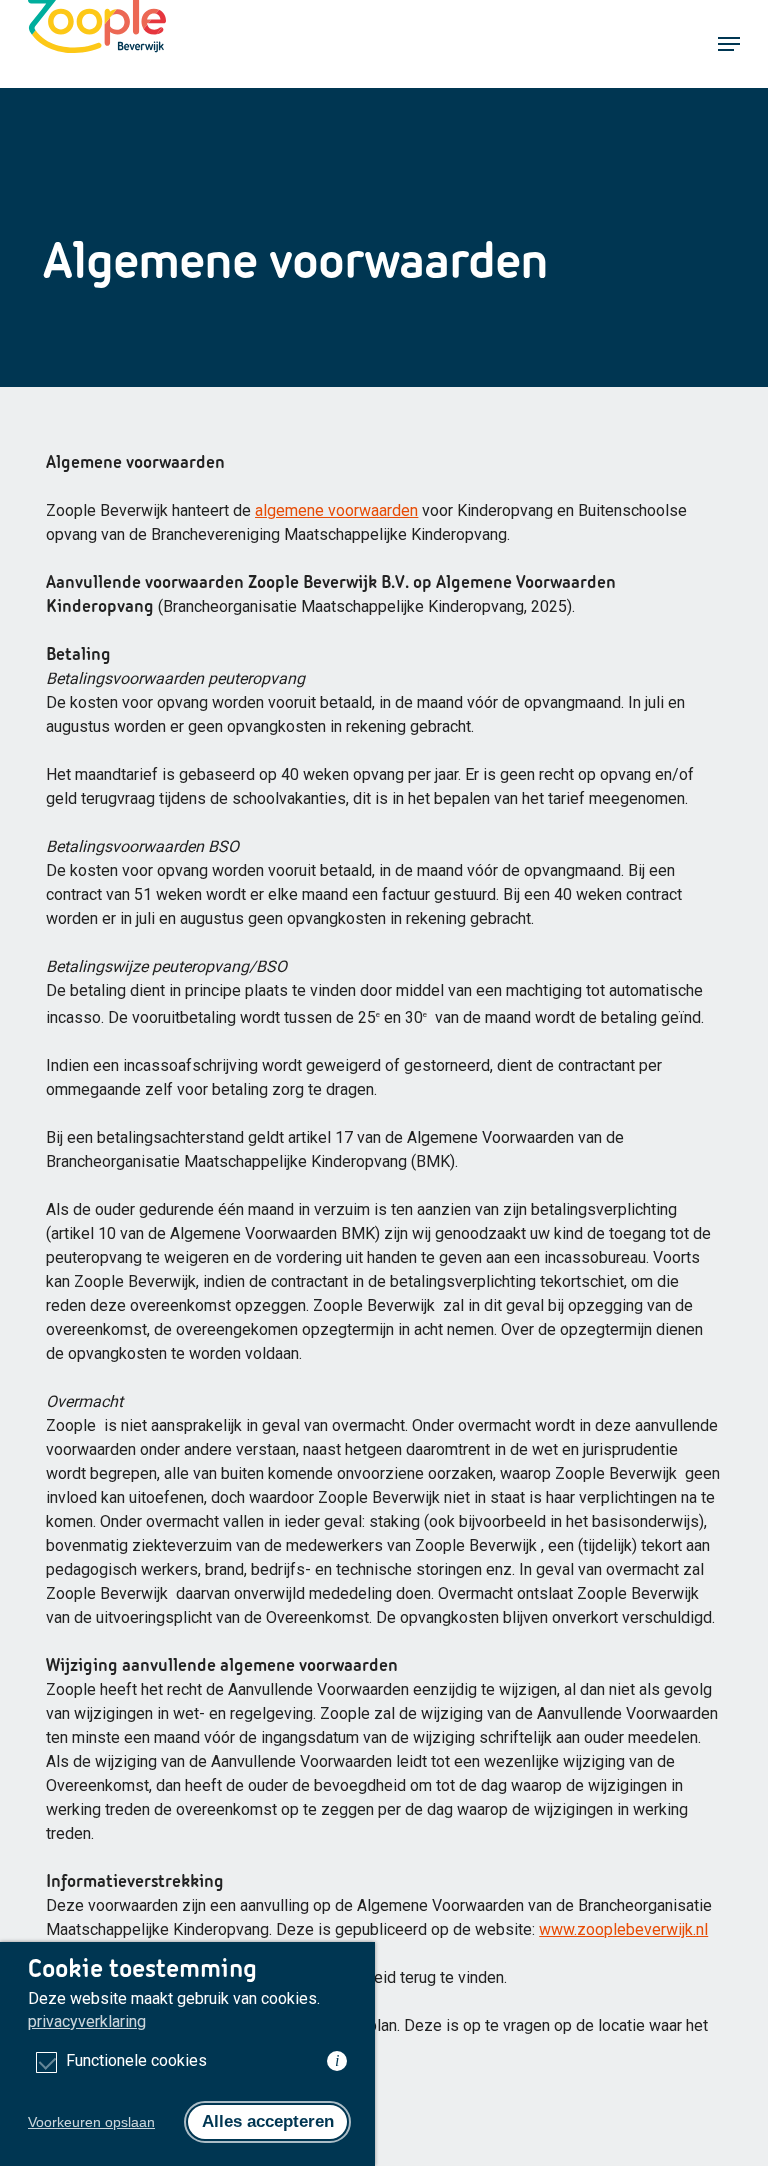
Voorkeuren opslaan (91, 2122)
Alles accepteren (268, 2121)
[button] (729, 44)
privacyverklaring (87, 2021)
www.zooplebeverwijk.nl (623, 1929)
